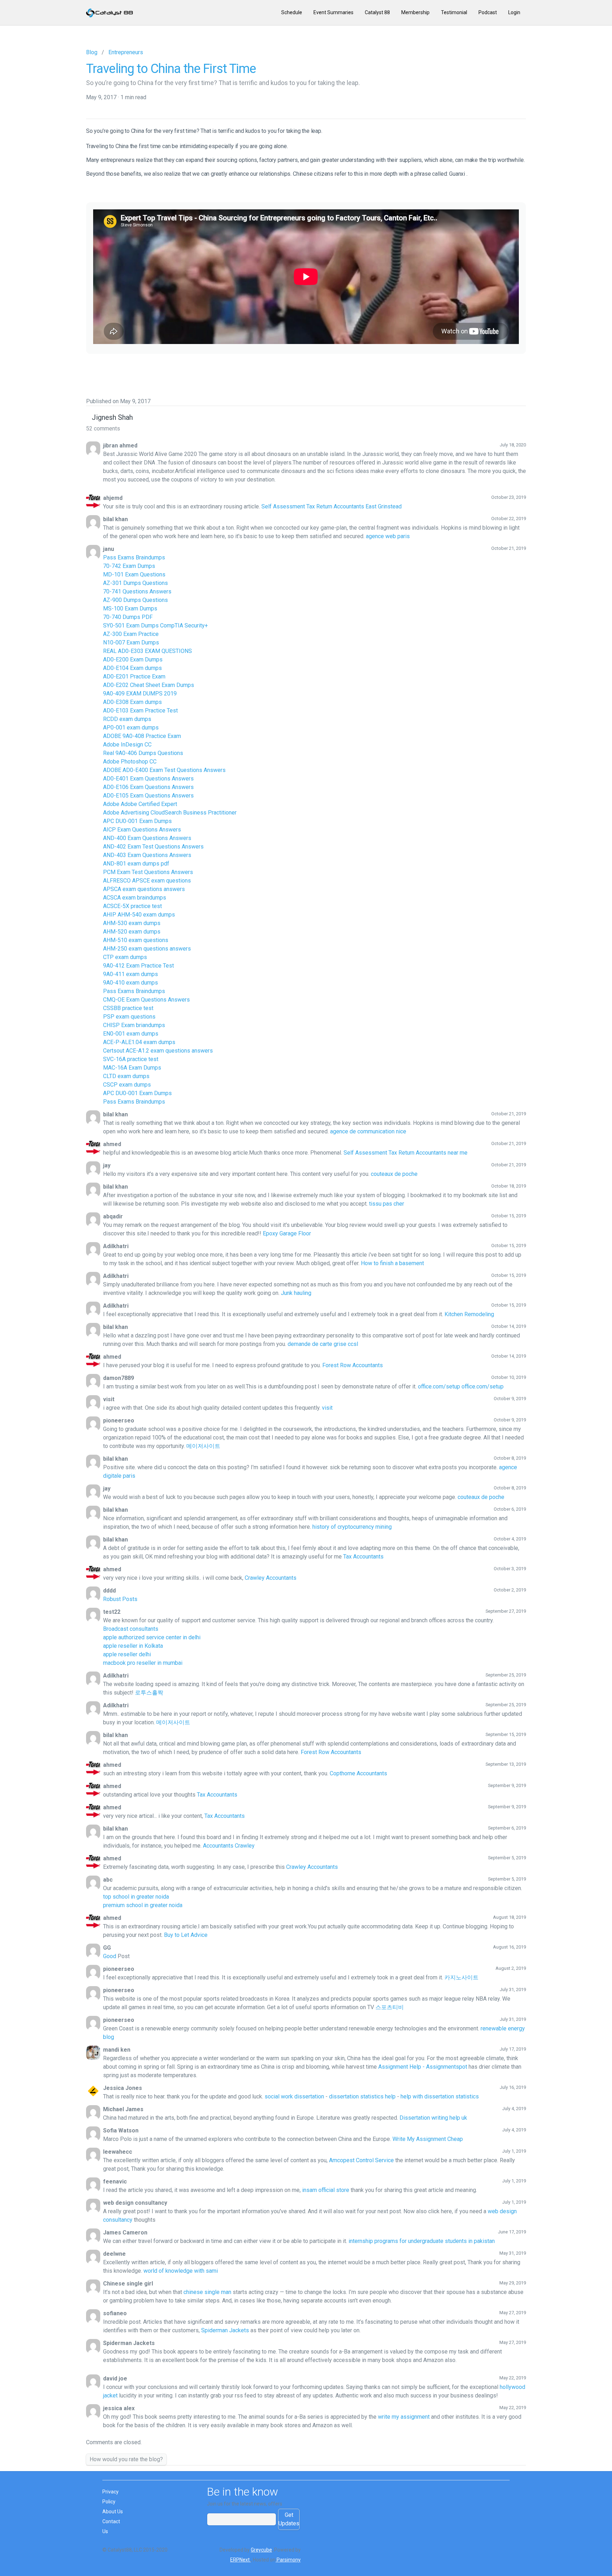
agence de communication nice (368, 1131)
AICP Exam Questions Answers (142, 830)
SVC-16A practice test (131, 1059)
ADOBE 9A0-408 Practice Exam (142, 736)
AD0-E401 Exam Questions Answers (148, 779)
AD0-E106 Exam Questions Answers (148, 787)
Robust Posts (120, 1599)
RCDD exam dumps (127, 719)
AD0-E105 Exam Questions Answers (148, 796)
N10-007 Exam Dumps (131, 642)
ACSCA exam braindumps (135, 898)
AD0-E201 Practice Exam (134, 677)
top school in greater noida (136, 1897)
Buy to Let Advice (186, 1935)
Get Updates (289, 2519)
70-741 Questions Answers (137, 591)
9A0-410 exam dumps (131, 983)
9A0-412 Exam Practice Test (138, 966)
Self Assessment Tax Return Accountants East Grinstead (331, 506)
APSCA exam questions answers (144, 889)
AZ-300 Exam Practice (131, 634)
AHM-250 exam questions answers (147, 949)
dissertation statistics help (362, 2096)
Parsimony (288, 2560)
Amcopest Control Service (362, 2160)
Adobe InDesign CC (127, 745)
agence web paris (388, 536)
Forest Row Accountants (353, 1365)
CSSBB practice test (128, 1008)
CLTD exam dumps (126, 1076)
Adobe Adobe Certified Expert (140, 804)
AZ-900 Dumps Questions (135, 600)
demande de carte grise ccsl (323, 1344)
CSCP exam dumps (127, 1085)
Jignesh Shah (112, 417)
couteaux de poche (394, 1174)
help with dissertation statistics (440, 2096)
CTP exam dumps (125, 957)
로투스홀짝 (149, 1693)
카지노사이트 (461, 1977)
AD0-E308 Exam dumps (132, 702)
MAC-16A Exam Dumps (132, 1068)
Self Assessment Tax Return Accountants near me (406, 1153)
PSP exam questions (129, 1017)
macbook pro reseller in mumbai (143, 1663)
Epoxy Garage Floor (287, 1233)
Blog (92, 52)
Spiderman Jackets (225, 2330)
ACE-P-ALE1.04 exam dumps (139, 1042)
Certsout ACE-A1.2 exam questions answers (158, 1051)
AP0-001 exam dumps (131, 728)
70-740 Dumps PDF (128, 617)
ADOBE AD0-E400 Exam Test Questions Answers (164, 770)
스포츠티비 (390, 2007)
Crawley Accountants (271, 1578)
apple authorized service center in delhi (152, 1637)
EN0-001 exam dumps (131, 1034)
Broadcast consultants (131, 1629)
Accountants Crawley (229, 1846)
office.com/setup (439, 1386)
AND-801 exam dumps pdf (136, 864)
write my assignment (404, 2417)
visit (327, 1408)
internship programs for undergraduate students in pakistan (422, 2241)
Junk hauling (296, 1293)
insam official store (326, 2190)
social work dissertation (294, 2096)
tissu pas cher (387, 1204)
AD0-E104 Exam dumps (132, 668)
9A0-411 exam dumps (131, 974)
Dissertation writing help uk (433, 2118)
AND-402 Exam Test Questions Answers (153, 847)
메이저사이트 (203, 1446)
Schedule (292, 12)
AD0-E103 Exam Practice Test (140, 711)
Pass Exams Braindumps (134, 557)
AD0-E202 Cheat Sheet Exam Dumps (149, 685)
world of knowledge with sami (181, 2271)
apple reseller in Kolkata (133, 1646)
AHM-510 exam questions (136, 940)
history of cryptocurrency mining (352, 1527)
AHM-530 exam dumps (132, 923)
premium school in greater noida (143, 1905)
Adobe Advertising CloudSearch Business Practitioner (170, 813)
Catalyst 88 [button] (377, 12)
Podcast (488, 12)
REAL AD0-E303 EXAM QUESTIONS (148, 651)
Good (110, 1956)
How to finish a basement (392, 1263)
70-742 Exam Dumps (129, 566)
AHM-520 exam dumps (132, 932)
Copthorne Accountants (358, 1773)
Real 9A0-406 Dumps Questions (143, 753)
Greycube (261, 2550)
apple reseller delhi (127, 1654)
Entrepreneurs (126, 52)
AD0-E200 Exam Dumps (133, 659)
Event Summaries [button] (333, 12)
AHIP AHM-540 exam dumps (139, 915)
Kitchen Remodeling (469, 1314)
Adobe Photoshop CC (130, 762)
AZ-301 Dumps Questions (135, 583)
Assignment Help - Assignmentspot (423, 2067)
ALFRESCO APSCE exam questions (147, 881)
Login (514, 12)
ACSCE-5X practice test (132, 906)
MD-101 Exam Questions (134, 574)
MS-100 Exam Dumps (130, 608)
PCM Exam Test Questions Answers (148, 872)
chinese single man (207, 2292)
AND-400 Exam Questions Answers (147, 838)
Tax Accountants (363, 1557)
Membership (415, 12)
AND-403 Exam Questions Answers (147, 855)
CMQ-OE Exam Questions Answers (146, 1000)
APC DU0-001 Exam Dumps (137, 821)
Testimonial (454, 12)
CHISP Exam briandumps (134, 1025)
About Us (113, 2512)
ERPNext (240, 2560)
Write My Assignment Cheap (428, 2139)
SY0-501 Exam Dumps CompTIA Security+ (155, 625)
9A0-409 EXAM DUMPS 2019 (140, 694)
